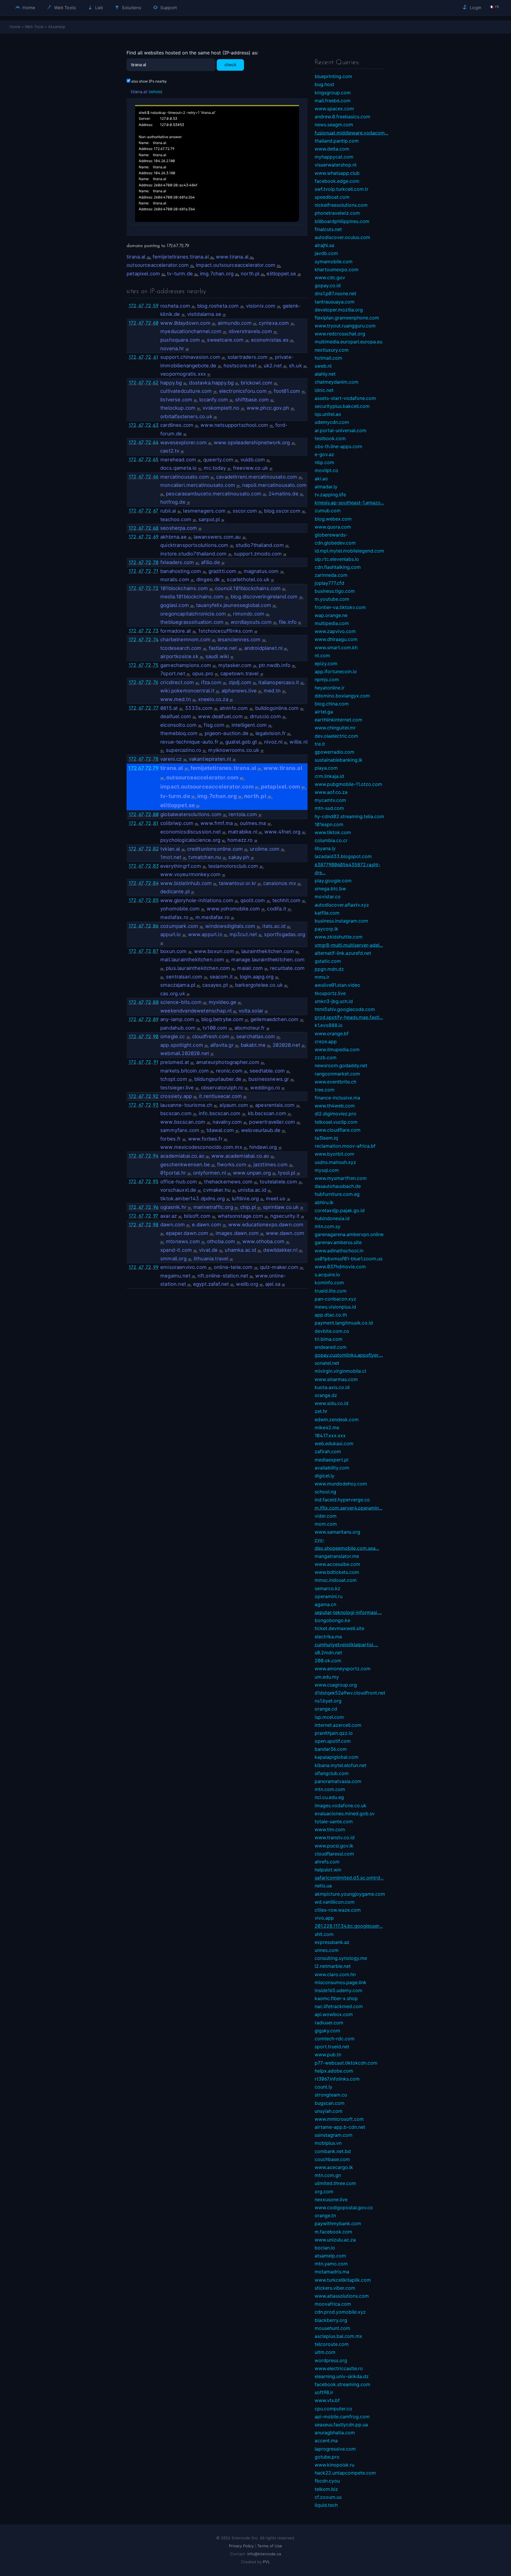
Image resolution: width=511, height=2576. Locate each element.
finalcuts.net (328, 229)
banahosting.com (181, 571)
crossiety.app (176, 1096)
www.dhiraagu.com (336, 639)
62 (156, 382)
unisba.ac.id (252, 1190)
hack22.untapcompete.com (345, 2473)
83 (156, 866)
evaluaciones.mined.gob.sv (345, 1813)
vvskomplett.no (221, 408)
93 (156, 1105)
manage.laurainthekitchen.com (268, 960)
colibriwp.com (177, 823)
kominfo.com (329, 1283)
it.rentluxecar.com (220, 1096)
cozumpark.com (179, 926)
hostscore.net (240, 366)
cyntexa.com (274, 323)
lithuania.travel (211, 1259)
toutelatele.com (278, 1182)
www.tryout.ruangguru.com (345, 326)
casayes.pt (215, 985)
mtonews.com (183, 1241)
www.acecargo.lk (334, 2167)
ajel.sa (273, 1284)
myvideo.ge (223, 1002)
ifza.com (211, 682)
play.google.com (333, 881)
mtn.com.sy (328, 1226)
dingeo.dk (208, 579)
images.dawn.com (237, 1233)
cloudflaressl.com (334, 1854)
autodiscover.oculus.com (342, 237)
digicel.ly (325, 1476)
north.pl (250, 274)
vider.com (326, 1516)
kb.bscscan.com (267, 1113)
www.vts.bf (327, 2400)
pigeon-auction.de (227, 733)
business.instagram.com (341, 921)
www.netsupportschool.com (234, 425)
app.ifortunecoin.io (336, 671)
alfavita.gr (222, 1045)
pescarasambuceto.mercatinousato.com (214, 494)
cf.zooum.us (328, 2497)
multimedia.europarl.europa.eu (349, 342)
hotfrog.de (173, 502)
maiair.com (250, 968)
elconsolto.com (178, 725)
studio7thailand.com (260, 545)
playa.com (326, 768)
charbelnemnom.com (185, 639)
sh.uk (295, 366)
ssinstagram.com (334, 2135)
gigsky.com (327, 2031)
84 (156, 883)
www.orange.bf (332, 1033)
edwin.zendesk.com (337, 1419)
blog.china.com (332, 704)
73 (156, 631)
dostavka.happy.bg (211, 383)
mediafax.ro (174, 917)
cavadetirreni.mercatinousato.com (257, 477)
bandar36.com (331, 1749)
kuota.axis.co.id (332, 1387)
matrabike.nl (243, 832)
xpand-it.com (176, 1250)
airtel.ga (324, 712)
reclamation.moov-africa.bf (345, 1146)
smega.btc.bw (330, 889)
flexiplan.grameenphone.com (347, 318)
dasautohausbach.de (338, 1186)
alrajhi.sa (324, 245)
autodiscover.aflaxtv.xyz (342, 905)
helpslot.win (328, 1870)
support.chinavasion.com (190, 357)
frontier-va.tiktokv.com (340, 607)
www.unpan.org (252, 1173)
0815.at (169, 708)
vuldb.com (253, 460)
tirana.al (139, 92)
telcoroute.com (332, 2344)
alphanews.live (239, 691)
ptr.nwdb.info (275, 665)
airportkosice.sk (179, 656)
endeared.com (331, 1347)
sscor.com (245, 511)
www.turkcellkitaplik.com (343, 2280)
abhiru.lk (324, 1202)
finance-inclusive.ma (337, 1098)
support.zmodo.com (258, 554)
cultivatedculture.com (186, 391)
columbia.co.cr (331, 840)
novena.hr (172, 348)
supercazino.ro (183, 750)
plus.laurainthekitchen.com (198, 968)
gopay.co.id (328, 285)
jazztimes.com (271, 1165)
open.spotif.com (333, 1741)
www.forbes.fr (205, 1139)
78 (156, 759)
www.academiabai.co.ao (240, 1156)
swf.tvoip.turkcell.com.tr (342, 189)
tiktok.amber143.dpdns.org (193, 1199)
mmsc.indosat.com (336, 1580)
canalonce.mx (280, 883)
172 (132, 306)
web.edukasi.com (334, 1443)
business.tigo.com (335, 591)
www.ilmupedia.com (337, 1049)
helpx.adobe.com (334, 2071)
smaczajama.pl (178, 985)
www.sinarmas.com (336, 1379)
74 (156, 639)
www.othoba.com (263, 1241)
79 (156, 768)
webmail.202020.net (185, 1053)
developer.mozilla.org (339, 310)
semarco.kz (328, 1588)
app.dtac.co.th (331, 1315)
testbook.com (330, 438)
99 (156, 1267)
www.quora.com (333, 527)
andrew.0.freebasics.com (342, 117)
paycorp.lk (326, 929)
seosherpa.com (179, 528)
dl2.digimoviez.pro (335, 1114)
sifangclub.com (332, 1773)
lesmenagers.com (204, 511)
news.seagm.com (334, 125)
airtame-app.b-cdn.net (340, 2127)
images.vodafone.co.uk (341, 1805)
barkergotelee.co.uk (259, 985)
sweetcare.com (225, 340)
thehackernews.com (228, 1182)
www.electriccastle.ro (339, 2368)
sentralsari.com (184, 977)
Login (475, 8)
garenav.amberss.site (338, 1242)
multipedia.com (332, 623)
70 (156, 562)
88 (156, 1002)
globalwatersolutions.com (191, 814)
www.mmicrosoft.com (339, 2119)
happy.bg (171, 383)
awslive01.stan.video (337, 985)
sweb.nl (323, 366)
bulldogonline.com (277, 708)
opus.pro (203, 674)
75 (156, 665)
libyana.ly (325, 848)
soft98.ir (324, 2392)
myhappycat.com (334, 157)
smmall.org (173, 1259)
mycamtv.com (330, 800)
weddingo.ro (265, 1088)
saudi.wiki (217, 656)
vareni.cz (171, 759)
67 (141, 306)
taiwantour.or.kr (237, 883)
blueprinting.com (333, 76)
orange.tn (325, 2215)
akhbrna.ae (173, 537)
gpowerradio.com (334, 752)
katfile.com (327, 913)
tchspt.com (174, 1079)
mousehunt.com (332, 2328)
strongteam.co (331, 2095)
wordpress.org (331, 2360)
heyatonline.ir (330, 688)
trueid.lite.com (331, 1291)
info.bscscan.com (220, 1113)
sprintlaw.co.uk (281, 1207)
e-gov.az (324, 454)
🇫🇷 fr (494, 7)
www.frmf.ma (217, 823)
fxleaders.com (177, 562)
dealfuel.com (176, 716)
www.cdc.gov (330, 277)
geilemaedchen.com (275, 1019)
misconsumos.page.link (341, 1982)
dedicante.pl (175, 891)
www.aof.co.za (331, 792)
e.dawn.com (207, 1225)
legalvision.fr (271, 733)
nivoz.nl (273, 742)
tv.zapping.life (330, 495)
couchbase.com (332, 2159)
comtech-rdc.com (335, 2039)
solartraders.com (248, 357)
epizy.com (326, 663)
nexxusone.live (331, 2199)
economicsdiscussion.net (191, 832)
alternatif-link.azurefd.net (343, 953)
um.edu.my (327, 1677)
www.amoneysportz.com (343, 1669)
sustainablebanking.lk (339, 760)
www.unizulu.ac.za (335, 2240)
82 (156, 849)
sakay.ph (239, 857)
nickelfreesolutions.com (341, 205)
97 (156, 1216)
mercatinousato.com (185, 477)
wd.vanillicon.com (335, 1902)
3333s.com (199, 708)
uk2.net (273, 366)
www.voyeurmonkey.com (190, 874)
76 (156, 682)
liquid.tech (326, 2505)
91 (156, 1062)
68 (156, 528)
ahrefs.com (327, 1862)
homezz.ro (240, 840)
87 (156, 951)
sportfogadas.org (285, 934)
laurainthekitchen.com (268, 951)
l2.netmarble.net (333, 1966)
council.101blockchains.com (248, 588)
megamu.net (175, 1276)
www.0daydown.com (185, 323)
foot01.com (287, 391)
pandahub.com (178, 1028)
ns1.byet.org (328, 1701)
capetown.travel (240, 674)
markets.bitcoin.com (185, 1071)
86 (156, 926)
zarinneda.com (331, 575)
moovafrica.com (333, 2304)
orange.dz (326, 1395)
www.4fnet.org (282, 832)
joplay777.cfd (329, 583)
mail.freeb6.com (333, 101)
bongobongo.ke (332, 1620)
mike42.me (327, 1427)
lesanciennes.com (239, 639)
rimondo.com (249, 614)
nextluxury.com (332, 350)
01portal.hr (173, 1173)
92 (156, 1096)
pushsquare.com (180, 340)
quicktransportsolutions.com (194, 545)
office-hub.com (179, 1182)
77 (156, 708)
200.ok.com (328, 1661)
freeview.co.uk (250, 468)
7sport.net (173, 674)
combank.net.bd (333, 2151)
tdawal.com (220, 1130)
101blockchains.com (184, 588)
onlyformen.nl (210, 1173)
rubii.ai (168, 511)
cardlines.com (177, 425)
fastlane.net (223, 648)
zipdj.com (240, 682)
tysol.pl (287, 1173)
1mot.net (171, 857)
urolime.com (265, 849)
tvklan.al (170, 849)
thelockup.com (178, 408)
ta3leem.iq (326, 1138)
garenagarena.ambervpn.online (349, 1234)
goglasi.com (175, 605)
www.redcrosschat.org (340, 334)
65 (156, 459)
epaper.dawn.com (187, 1233)
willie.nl (299, 742)
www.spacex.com (334, 109)
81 (156, 823)
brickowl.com (257, 383)
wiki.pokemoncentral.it (187, 691)
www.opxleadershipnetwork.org (252, 442)
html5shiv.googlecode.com (345, 1009)
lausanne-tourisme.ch (186, 1105)
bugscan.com (330, 2103)
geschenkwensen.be (185, 1165)
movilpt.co (326, 470)
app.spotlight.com (182, 1045)
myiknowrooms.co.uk (234, 750)
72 (148, 306)
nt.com (322, 655)
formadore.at (176, 631)
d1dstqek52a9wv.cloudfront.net (350, 1693)
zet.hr (321, 1411)
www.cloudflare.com (338, 1130)
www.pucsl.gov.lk (334, 1846)
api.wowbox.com (334, 2014)
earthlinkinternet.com (338, 720)
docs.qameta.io (178, 468)
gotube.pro (327, 2457)
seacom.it (221, 977)
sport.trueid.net (332, 2047)
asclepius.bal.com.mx (338, 2336)
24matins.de (283, 494)
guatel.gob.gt (241, 742)
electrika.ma (328, 1637)
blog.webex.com (333, 519)
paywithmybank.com (338, 2223)
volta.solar (251, 1011)
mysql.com (327, 1170)
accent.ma (326, 2441)
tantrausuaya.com (335, 302)
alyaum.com (234, 1105)
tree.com (325, 1090)
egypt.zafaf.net (211, 1284)
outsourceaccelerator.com (158, 265)
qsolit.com (253, 900)
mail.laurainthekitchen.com (192, 960)
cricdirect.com (177, 682)
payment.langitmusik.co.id (344, 1323)
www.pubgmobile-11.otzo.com (348, 784)
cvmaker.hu (217, 1190)
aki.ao (321, 479)
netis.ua (323, 1886)
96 (156, 1207)
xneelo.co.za (213, 699)
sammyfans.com (180, 1130)
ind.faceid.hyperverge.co (342, 1500)
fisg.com (214, 725)
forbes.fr (171, 1139)
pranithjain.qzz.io (334, 1733)
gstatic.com (328, 961)
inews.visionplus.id (335, 1307)
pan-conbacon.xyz (335, 1299)
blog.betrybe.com (222, 1019)
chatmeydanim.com (337, 382)
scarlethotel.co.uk (248, 579)
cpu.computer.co (333, 2409)
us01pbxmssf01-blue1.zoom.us (349, 1259)
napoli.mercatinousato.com (274, 485)
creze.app (326, 1041)
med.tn (272, 691)
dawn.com (173, 1225)
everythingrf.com (181, 866)
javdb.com (326, 253)
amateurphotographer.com (228, 1062)
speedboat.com (332, 197)
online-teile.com (233, 1267)
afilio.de (211, 562)
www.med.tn (176, 699)
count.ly (324, 2087)
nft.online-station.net (223, 1276)
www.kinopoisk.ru (334, 2465)
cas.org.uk (173, 994)
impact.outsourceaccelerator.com (236, 265)
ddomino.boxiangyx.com (342, 696)
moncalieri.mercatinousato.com (198, 485)
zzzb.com (326, 1057)
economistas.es (270, 340)
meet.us (276, 1199)
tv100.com (215, 1028)
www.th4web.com (335, 1106)
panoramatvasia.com (338, 1781)
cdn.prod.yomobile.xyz (340, 2312)
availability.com (332, 1468)
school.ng (325, 1492)
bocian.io (325, 2248)
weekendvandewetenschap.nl (196, 1011)
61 (156, 357)
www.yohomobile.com (233, 909)
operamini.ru (329, 1596)
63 (156, 425)
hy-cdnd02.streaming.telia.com (349, 816)
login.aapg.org (257, 977)
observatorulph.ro (222, 1088)
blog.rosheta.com (218, 306)
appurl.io (171, 934)
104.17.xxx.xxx (330, 1435)
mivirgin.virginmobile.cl (340, 1371)
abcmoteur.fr (250, 1028)
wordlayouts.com (251, 622)
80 (156, 814)
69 (156, 537)
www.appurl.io (205, 934)
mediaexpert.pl (331, 1460)
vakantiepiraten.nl (210, 759)
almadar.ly (326, 487)
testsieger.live (177, 1088)
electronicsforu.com (243, 391)
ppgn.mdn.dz (329, 969)
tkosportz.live (330, 993)
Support (168, 8)
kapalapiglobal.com (337, 1757)
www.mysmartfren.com (341, 1178)
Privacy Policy (241, 2546)
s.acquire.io (327, 1275)
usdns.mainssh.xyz (335, 1162)
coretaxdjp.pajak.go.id (340, 1210)
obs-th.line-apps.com (338, 446)
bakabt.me (253, 1045)
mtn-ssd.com (329, 808)
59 (156, 306)
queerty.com (218, 460)
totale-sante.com (334, 1821)
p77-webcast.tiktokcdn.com (346, 2063)
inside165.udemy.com (338, 1990)
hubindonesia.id (332, 1218)
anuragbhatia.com (335, 2433)
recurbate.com (287, 968)
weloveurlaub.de (261, 1130)
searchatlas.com (256, 1036)
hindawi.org (263, 1147)
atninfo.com (234, 708)
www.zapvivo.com (335, 631)
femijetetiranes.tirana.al (181, 257)
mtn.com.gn (328, 2175)
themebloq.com (179, 733)
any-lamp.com (177, 1019)
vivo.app (324, 1918)
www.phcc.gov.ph (268, 408)
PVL (266, 2562)
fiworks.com (232, 1165)
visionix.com (261, 306)
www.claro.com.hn (335, 1974)
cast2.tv (170, 451)
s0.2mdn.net (328, 1653)
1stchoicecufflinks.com (225, 631)
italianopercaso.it (279, 682)
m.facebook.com (333, 2232)
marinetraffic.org (213, 1207)
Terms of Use (270, 2546)
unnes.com (327, 1950)
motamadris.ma (332, 2272)
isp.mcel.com (329, 1717)
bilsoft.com (197, 1216)
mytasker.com (235, 665)
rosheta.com (175, 306)
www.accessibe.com (337, 1564)
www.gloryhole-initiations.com (197, 900)
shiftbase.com (252, 400)
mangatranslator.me (337, 1556)
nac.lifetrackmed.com (339, 2006)
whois (155, 92)
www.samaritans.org (337, 1532)
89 (156, 1019)
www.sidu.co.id (331, 1403)
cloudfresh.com (211, 1036)
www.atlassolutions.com (342, 2296)
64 (156, 442)
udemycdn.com (332, 422)
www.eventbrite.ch (335, 1082)
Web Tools (65, 8)
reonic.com (229, 1071)
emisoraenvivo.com (183, 1267)
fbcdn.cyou (327, 2481)
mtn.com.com (330, 1789)
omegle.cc (173, 1036)
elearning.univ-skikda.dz (342, 2376)
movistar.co (328, 897)
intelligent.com (249, 725)
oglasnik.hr (173, 1207)
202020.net (286, 1045)
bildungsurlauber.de (218, 1079)
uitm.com (325, 2352)
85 (156, 900)
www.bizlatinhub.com (186, 883)
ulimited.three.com (335, 2183)
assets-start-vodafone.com (345, 398)
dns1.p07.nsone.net (335, 293)
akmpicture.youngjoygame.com (350, 1894)
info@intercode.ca (264, 2554)
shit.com (324, 1934)
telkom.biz (326, 2489)
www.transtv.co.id (335, 1837)
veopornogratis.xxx (183, 374)
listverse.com (176, 400)
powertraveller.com (272, 1122)
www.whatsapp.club (337, 173)
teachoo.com (176, 519)
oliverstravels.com (250, 331)
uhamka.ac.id (240, 1250)
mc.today (215, 468)
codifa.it (277, 909)
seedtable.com (267, 1071)
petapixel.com (143, 274)
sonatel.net (327, 1363)
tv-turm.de (180, 274)
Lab (98, 8)
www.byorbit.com (334, 1154)
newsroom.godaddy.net (341, 1065)
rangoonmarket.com (337, 1074)
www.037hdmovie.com (340, 1267)
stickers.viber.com (335, 2288)
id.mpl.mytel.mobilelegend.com (349, 551)
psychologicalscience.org (190, 840)
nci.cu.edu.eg (329, 1797)
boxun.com (174, 951)
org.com (324, 2191)
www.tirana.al (232, 257)
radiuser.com (329, 2023)
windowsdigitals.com (230, 926)
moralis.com (175, 579)
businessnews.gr (269, 1079)
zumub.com (328, 511)
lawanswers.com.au (217, 537)
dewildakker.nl (280, 1250)
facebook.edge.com (337, 181)
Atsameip (57, 27)
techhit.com (287, 900)
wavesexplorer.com (183, 442)
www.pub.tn (328, 2055)
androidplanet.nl (263, 648)
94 (156, 1156)
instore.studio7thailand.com (194, 554)
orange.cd (326, 1709)
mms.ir (322, 977)
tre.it (320, 744)
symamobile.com (334, 261)
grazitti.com (223, 571)
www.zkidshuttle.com (339, 937)
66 (156, 477)
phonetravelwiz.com (337, 213)
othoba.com (221, 1241)
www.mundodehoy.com (341, 1484)
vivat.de (208, 1250)
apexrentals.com (275, 1105)
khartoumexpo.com (337, 269)
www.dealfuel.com (220, 716)
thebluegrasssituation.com (192, 622)
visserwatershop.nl (335, 165)
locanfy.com (214, 400)
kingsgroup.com (333, 93)
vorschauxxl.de (178, 1190)
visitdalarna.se (204, 314)
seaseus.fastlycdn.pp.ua (341, 2425)
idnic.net (324, 390)
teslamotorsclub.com (233, 866)
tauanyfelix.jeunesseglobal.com (234, 605)
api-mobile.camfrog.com (342, 2417)
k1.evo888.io (329, 1025)
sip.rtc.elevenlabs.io (337, 559)
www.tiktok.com (333, 832)
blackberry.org (331, 2320)
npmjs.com (327, 679)
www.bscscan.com (183, 1122)
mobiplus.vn (328, 2143)
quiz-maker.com (279, 1267)
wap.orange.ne (331, 615)
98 (156, 1225)
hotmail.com (328, 358)
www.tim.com (330, 1829)
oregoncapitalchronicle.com (193, 614)
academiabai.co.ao (182, 1156)
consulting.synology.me (341, 1958)
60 (156, 323)
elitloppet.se (281, 274)
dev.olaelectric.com (336, 736)
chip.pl (248, 1207)
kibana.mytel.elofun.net (341, 1765)
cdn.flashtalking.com (338, 567)
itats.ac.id (274, 926)
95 (156, 1181)
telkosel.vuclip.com (336, 1122)
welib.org (247, 1284)
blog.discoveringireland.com (264, 597)
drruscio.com (265, 716)
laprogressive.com (335, 2449)
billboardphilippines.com (342, 221)
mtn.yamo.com (331, 2264)
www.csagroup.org (336, 1685)
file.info (288, 622)
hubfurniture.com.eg (337, 1194)
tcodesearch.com (181, 648)
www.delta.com (332, 149)
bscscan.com (176, 1113)
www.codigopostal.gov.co (344, 2207)
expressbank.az (332, 1942)
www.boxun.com (214, 951)
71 (156, 571)
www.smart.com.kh (336, 647)
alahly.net (325, 374)
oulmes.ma (253, 823)
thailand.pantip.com (337, 141)
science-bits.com (181, 1002)
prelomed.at (175, 1062)
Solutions (131, 8)
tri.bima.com (329, 1339)
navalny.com (227, 1122)
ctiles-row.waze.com (338, 1910)
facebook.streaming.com (342, 2384)
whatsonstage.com (240, 1216)
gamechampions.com (186, 665)
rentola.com (243, 814)
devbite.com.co (332, 1331)
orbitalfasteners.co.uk (186, 416)
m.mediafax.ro (212, 917)
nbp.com (324, 462)
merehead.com (178, 460)
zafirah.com (328, 1451)
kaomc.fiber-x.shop (336, 1998)
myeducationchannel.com (191, 331)
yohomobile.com (180, 909)
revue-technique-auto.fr (189, 742)
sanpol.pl (209, 519)
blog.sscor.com (282, 511)
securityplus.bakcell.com (342, 406)
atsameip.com (330, 2256)
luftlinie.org (245, 1199)
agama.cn (325, 1604)
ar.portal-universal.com (341, 430)
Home (28, 8)
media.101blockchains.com (192, 597)
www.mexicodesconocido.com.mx (201, 1147)
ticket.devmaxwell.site (339, 1628)
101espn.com (329, 824)
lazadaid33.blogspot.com (343, 856)
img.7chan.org (217, 274)
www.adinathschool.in (339, 1251)
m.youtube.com (332, 599)
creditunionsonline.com (215, 849)
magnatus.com (261, 571)
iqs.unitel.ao (328, 414)
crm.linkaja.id (329, 776)
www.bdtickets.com (337, 1572)
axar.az (169, 1216)
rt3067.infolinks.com (337, 2079)
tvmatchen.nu (205, 857)
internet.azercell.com (338, 1725)
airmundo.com (235, 323)
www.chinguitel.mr (335, 728)
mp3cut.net (243, 934)
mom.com (326, 1524)
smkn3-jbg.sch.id (334, 1001)
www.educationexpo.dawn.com (266, 1225)
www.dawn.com (285, 1233)
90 (156, 1036)
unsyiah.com (329, 2111)
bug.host (324, 84)
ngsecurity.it (285, 1216)
